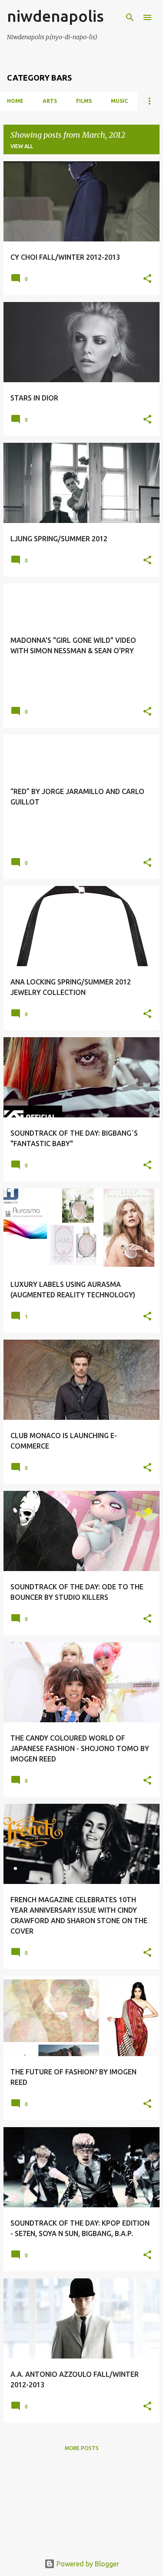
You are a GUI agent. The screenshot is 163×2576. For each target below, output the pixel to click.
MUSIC (119, 101)
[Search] (130, 17)
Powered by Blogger (87, 2564)
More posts (82, 2448)
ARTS (50, 101)
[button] (147, 279)
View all (22, 146)
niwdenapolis (55, 16)
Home (15, 101)
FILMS (84, 101)
